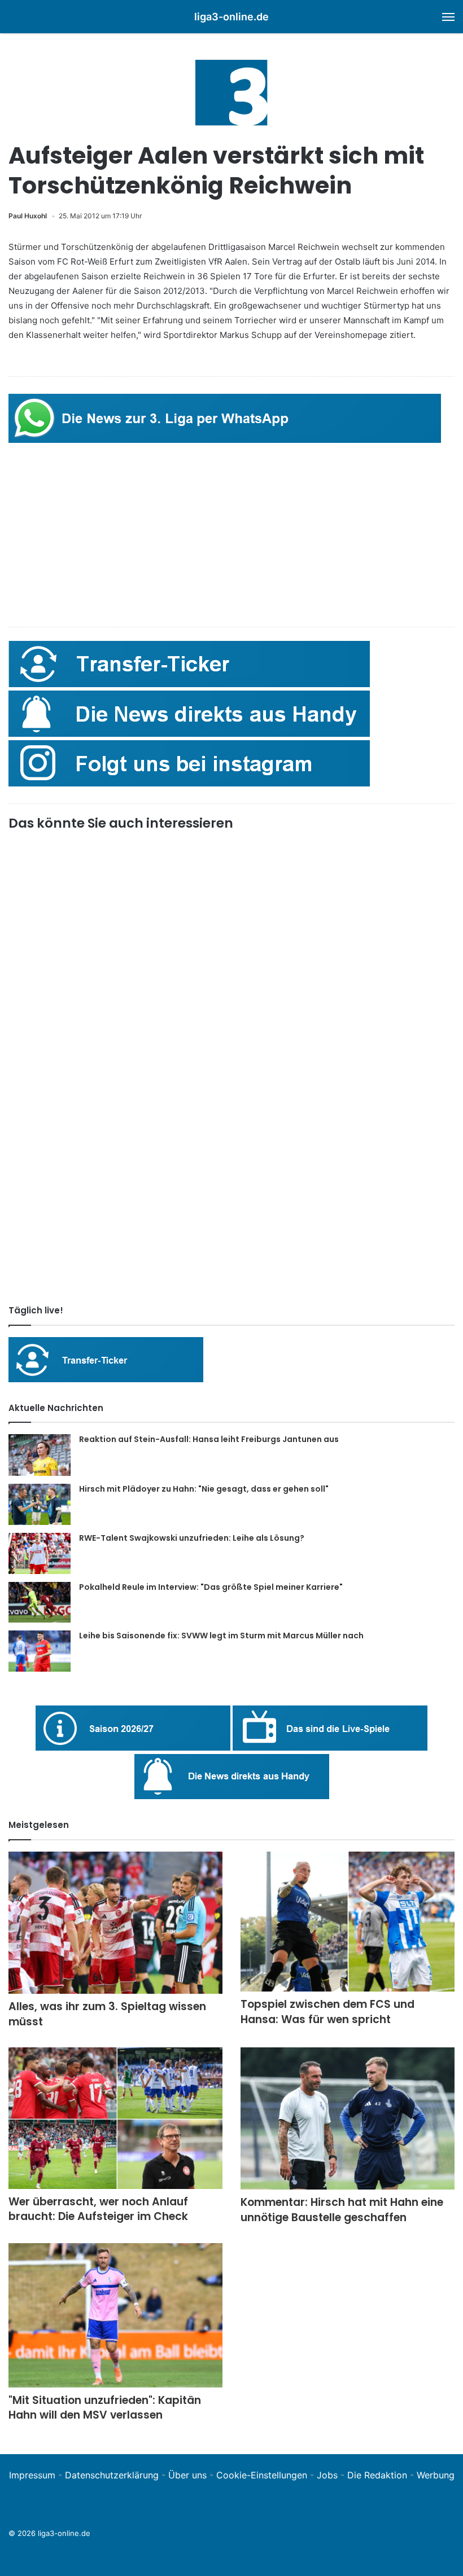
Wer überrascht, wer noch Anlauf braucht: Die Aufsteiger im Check (98, 2209)
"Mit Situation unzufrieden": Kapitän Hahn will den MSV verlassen (105, 2408)
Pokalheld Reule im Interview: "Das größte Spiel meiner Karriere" (211, 1587)
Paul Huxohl (28, 216)
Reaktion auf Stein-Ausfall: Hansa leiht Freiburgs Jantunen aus (209, 1439)
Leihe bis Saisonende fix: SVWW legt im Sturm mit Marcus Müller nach (221, 1636)
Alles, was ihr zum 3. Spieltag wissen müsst (107, 2014)
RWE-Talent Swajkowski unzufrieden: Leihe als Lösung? (192, 1538)
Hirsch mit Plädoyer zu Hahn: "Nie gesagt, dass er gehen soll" (204, 1489)
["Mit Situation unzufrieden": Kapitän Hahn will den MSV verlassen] (115, 2315)
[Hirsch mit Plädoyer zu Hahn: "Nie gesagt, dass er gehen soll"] (40, 1504)
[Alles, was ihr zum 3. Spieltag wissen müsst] (115, 1923)
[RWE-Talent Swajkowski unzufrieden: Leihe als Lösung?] (40, 1553)
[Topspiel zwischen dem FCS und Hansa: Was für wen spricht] (348, 1922)
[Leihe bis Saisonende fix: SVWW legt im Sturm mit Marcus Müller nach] (40, 1651)
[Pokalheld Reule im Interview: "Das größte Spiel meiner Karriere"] (40, 1603)
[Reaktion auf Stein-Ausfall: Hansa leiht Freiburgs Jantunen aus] (40, 1455)
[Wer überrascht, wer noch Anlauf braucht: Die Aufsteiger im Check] (115, 2118)
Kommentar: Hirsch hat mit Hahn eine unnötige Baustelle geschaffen (342, 2210)
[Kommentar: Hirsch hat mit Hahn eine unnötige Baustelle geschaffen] (348, 2118)
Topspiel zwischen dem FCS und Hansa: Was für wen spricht (327, 2012)
